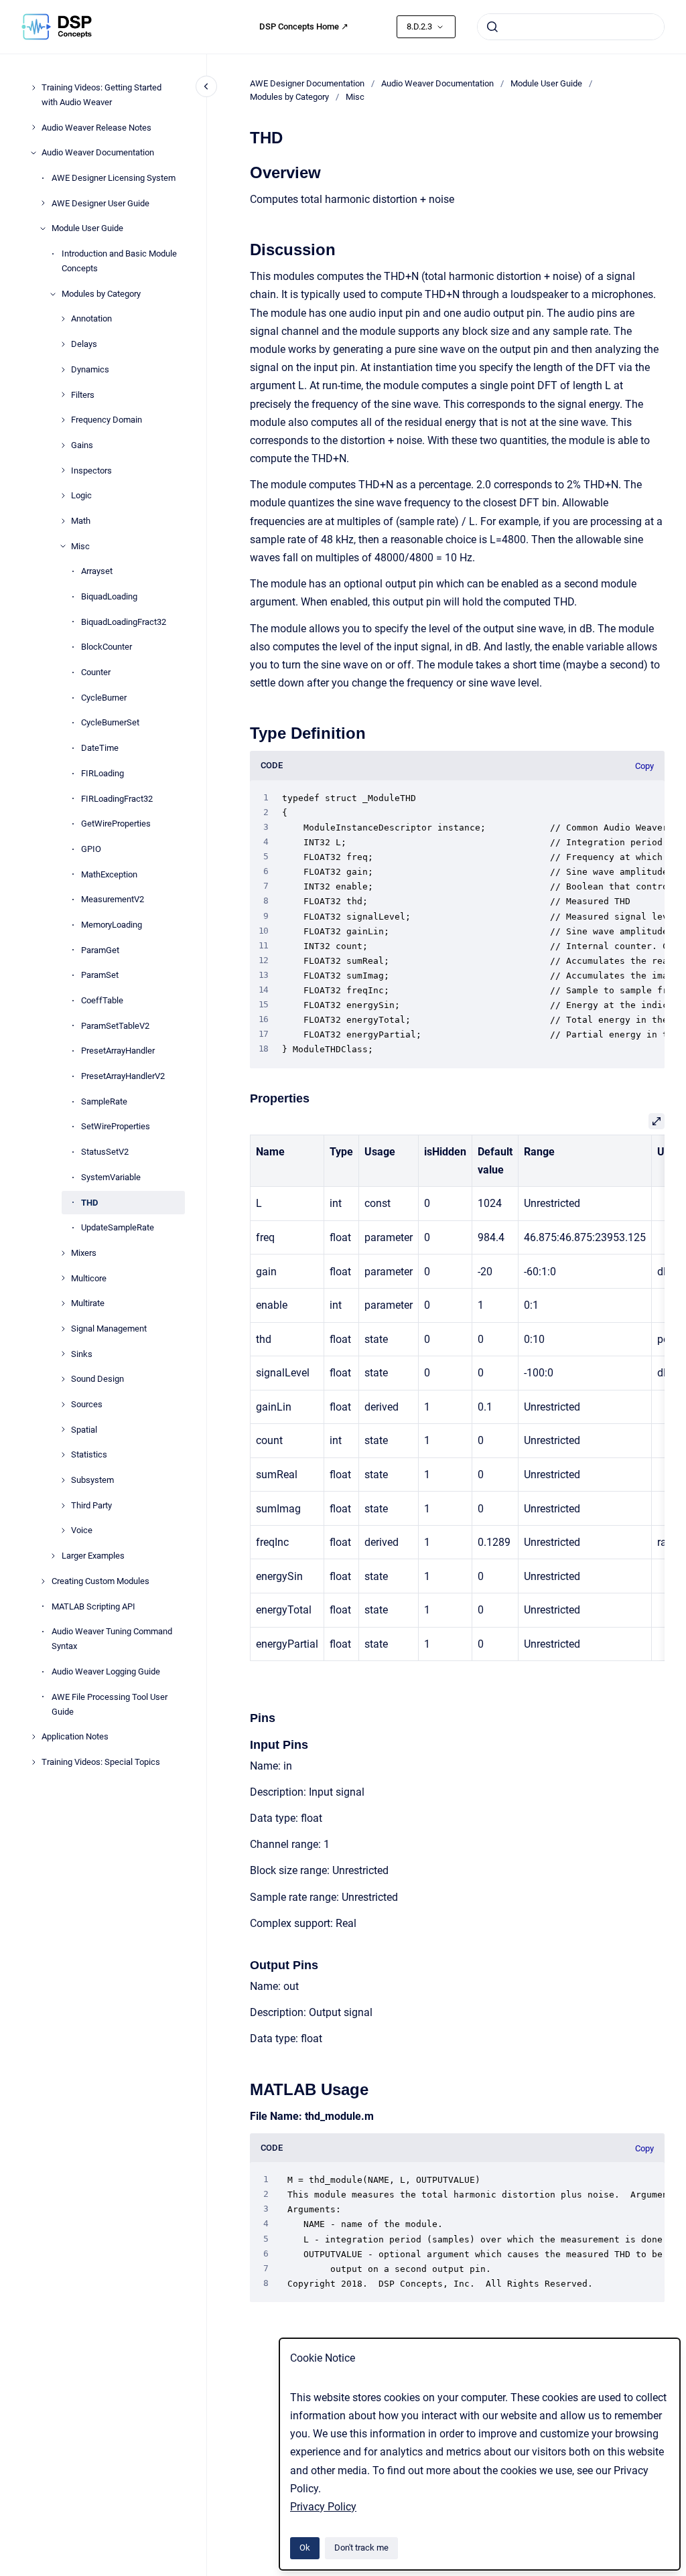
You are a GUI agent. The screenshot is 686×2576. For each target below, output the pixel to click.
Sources (87, 1404)
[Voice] (63, 1530)
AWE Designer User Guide (100, 203)
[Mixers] (63, 1253)
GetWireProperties (116, 824)
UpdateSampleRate (118, 1227)
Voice (82, 1530)
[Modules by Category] (53, 294)
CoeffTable (102, 1000)
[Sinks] (63, 1354)
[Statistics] (63, 1455)
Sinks (82, 1354)
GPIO (91, 849)
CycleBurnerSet (110, 722)
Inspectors (91, 471)
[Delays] (63, 344)
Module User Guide (87, 228)
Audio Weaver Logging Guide (106, 1671)
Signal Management (109, 1329)
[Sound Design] (63, 1379)
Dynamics (90, 369)
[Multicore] (63, 1278)
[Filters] (63, 395)
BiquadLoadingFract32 (124, 622)
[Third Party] (63, 1506)
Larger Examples (93, 1556)
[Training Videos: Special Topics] (33, 1762)
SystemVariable (111, 1177)
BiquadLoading (109, 596)
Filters (83, 395)
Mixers (84, 1253)
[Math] (63, 521)
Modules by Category (101, 294)
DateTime (100, 748)
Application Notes (75, 1736)
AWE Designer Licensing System (114, 178)
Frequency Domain (107, 420)
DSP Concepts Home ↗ (304, 26)
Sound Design (97, 1379)
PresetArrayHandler (118, 1051)
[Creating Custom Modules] (43, 1581)
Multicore (89, 1278)
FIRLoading (102, 773)
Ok (305, 2548)
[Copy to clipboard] (244, 171)
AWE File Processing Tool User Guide (110, 1704)
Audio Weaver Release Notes (96, 128)
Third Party (91, 1505)
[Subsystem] (63, 1480)
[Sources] (63, 1405)
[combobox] (571, 27)
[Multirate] (63, 1303)
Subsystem (92, 1480)
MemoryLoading (112, 925)
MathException (109, 874)
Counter (96, 672)
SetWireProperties (116, 1126)
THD (89, 1203)
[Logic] (63, 496)
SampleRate (104, 1101)
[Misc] (63, 546)
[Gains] (63, 445)
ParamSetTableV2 (115, 1026)
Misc (80, 546)
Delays (84, 344)
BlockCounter (107, 647)
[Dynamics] (63, 370)
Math (81, 521)
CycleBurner (104, 698)
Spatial (84, 1430)
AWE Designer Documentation (307, 83)
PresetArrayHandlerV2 (123, 1076)
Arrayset (97, 571)
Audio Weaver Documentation (98, 152)
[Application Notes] (33, 1737)
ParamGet (100, 950)
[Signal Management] (63, 1329)
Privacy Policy (323, 2507)
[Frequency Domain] (63, 420)
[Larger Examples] (53, 1556)
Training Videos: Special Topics (101, 1762)
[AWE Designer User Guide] (43, 203)
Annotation (91, 318)
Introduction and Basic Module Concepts (119, 261)
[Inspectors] (63, 470)
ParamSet (100, 975)
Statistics (89, 1454)
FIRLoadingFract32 (117, 799)
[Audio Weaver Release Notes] (33, 127)
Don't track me (361, 2548)
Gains (82, 445)
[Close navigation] (206, 86)
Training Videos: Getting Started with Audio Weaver (101, 95)
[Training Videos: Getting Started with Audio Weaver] (33, 88)
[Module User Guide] (43, 228)
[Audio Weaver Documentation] (33, 153)
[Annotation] (63, 319)
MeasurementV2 (113, 899)
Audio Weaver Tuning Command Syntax (112, 1639)
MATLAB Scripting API (93, 1606)
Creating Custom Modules (100, 1581)
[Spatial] (63, 1429)
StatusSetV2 (105, 1152)
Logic (81, 495)
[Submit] (492, 27)
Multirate (88, 1303)
